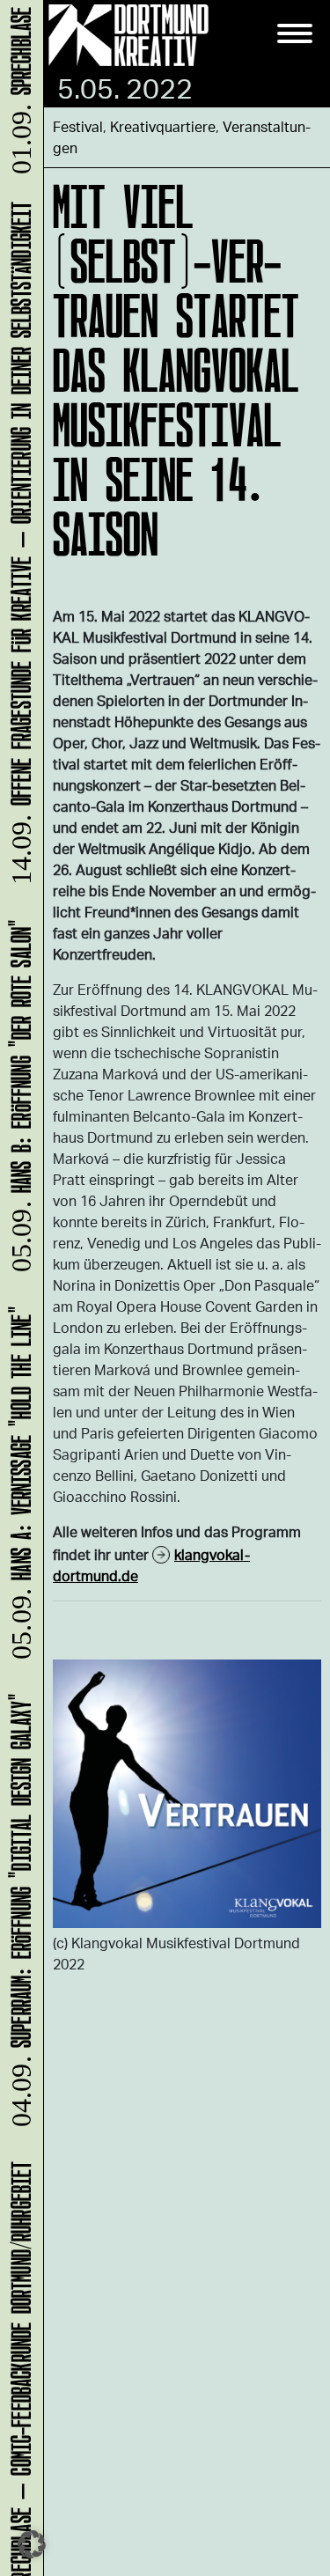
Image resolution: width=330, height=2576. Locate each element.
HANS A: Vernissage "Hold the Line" (18, 1491)
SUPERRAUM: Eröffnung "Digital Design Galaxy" (18, 1919)
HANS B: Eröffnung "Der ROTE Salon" (18, 1104)
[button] (32, 2544)
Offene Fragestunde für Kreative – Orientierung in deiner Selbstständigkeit (18, 552)
